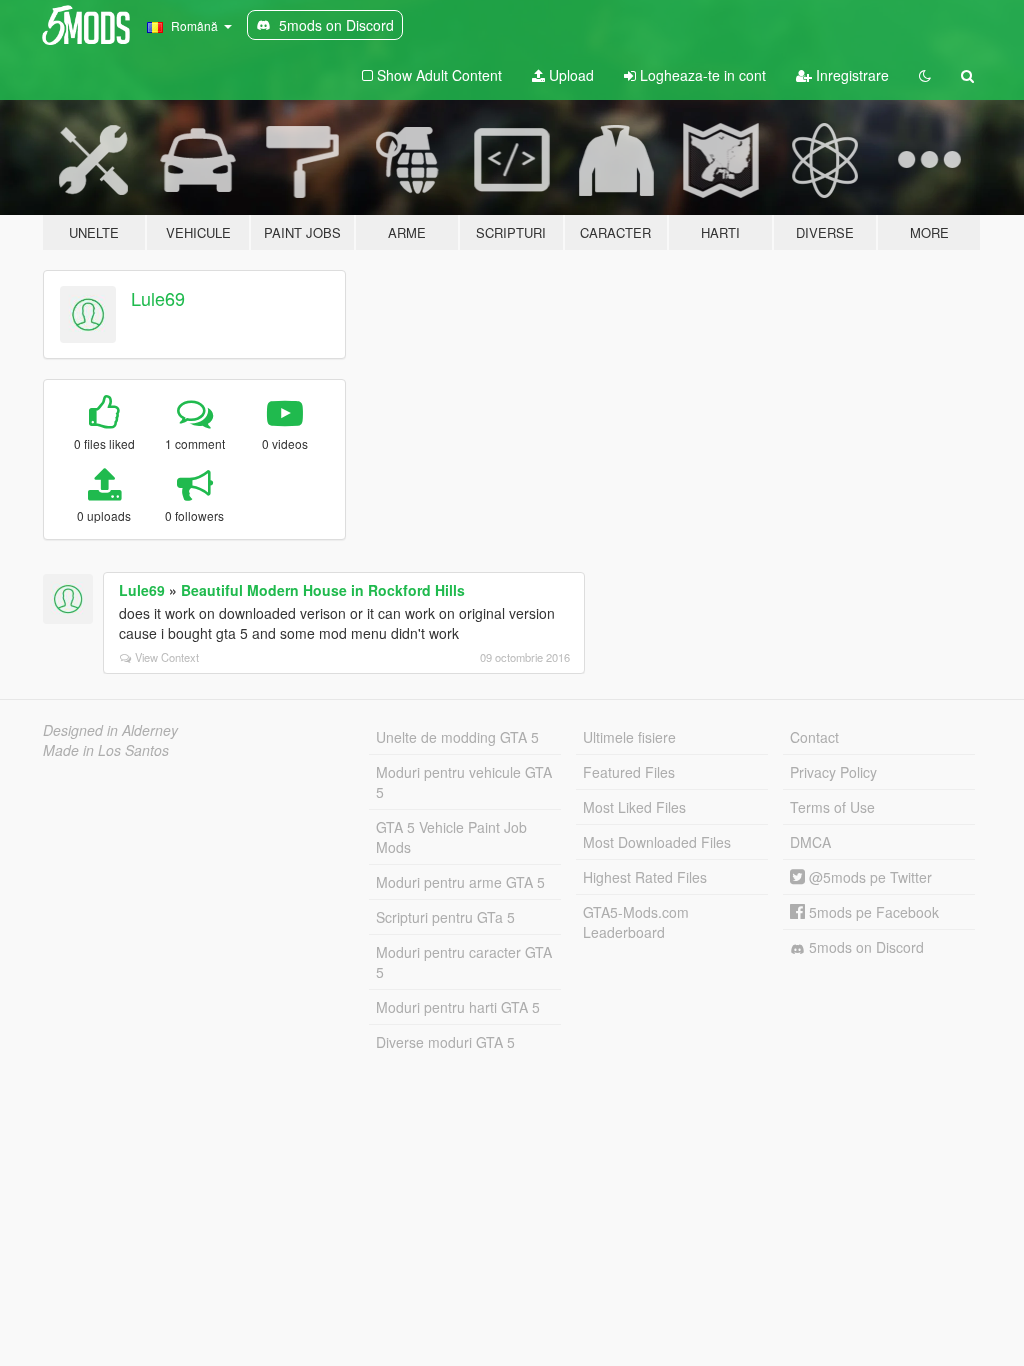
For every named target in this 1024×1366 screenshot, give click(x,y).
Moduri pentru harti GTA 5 (458, 1007)
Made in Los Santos (106, 750)
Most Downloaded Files (657, 842)
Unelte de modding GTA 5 (457, 737)
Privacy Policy (833, 772)
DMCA (810, 842)
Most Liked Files (634, 807)
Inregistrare (850, 75)
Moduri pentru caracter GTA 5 (464, 962)
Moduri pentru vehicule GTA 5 (464, 782)
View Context (167, 657)
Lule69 (158, 298)
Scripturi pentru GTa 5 (445, 917)
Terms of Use (832, 807)
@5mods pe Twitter (868, 877)
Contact (814, 737)
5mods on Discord (864, 947)
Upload (569, 75)
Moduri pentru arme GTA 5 (460, 882)
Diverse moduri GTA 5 (445, 1042)
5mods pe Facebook (872, 912)
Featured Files (629, 772)
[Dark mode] (925, 75)
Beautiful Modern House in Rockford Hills (323, 590)
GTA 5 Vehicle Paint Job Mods (451, 837)
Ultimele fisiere (629, 737)
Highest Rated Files (645, 877)
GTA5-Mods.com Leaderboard (636, 922)
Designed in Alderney (110, 730)
